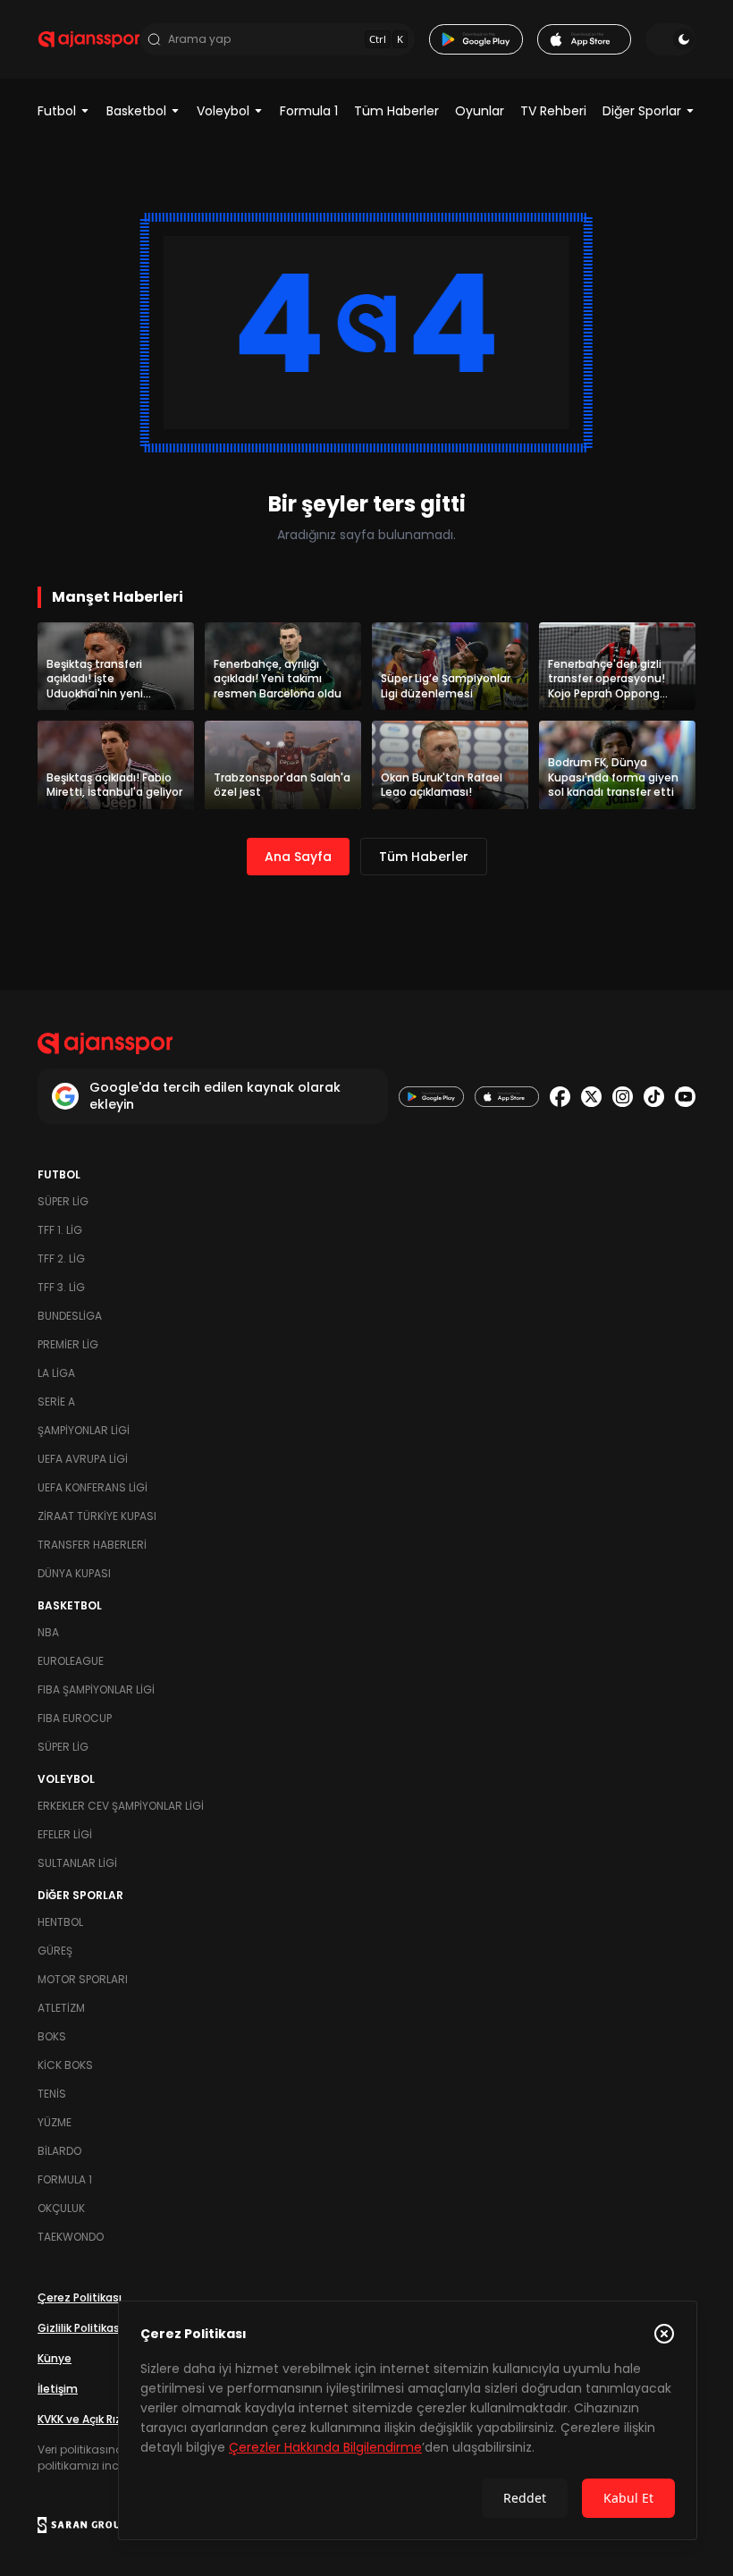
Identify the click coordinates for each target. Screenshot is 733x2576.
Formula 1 (309, 111)
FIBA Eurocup (75, 1718)
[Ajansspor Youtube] (685, 1097)
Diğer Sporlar (642, 111)
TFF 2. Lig (61, 1258)
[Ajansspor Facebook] (560, 1097)
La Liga (56, 1373)
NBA (48, 1632)
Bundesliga (70, 1316)
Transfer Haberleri (92, 1545)
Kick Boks (65, 2065)
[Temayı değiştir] (670, 39)
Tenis (52, 2094)
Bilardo (59, 2151)
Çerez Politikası (80, 2297)
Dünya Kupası (74, 1573)
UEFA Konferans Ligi (93, 1487)
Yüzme (55, 2122)
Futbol (57, 111)
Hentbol (60, 1922)
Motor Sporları (83, 1979)
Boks (52, 2036)
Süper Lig (63, 1201)
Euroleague (71, 1661)
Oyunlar (480, 111)
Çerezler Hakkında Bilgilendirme (325, 2447)
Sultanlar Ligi (77, 1863)
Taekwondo (71, 2237)
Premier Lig (68, 1344)
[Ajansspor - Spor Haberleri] (89, 39)
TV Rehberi (553, 111)
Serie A (56, 1402)
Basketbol (136, 111)
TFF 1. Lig (60, 1230)
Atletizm (61, 2008)
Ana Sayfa (298, 857)
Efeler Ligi (65, 1834)
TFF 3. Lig (61, 1287)
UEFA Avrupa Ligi (83, 1459)
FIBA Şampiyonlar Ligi (96, 1689)
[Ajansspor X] (591, 1097)
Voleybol (223, 111)
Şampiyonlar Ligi (84, 1430)
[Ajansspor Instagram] (623, 1097)
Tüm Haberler (396, 111)
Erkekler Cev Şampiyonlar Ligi (121, 1806)
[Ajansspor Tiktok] (654, 1097)
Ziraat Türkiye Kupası (97, 1516)
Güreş (55, 1951)
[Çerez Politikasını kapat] (664, 2334)
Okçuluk (61, 2208)
